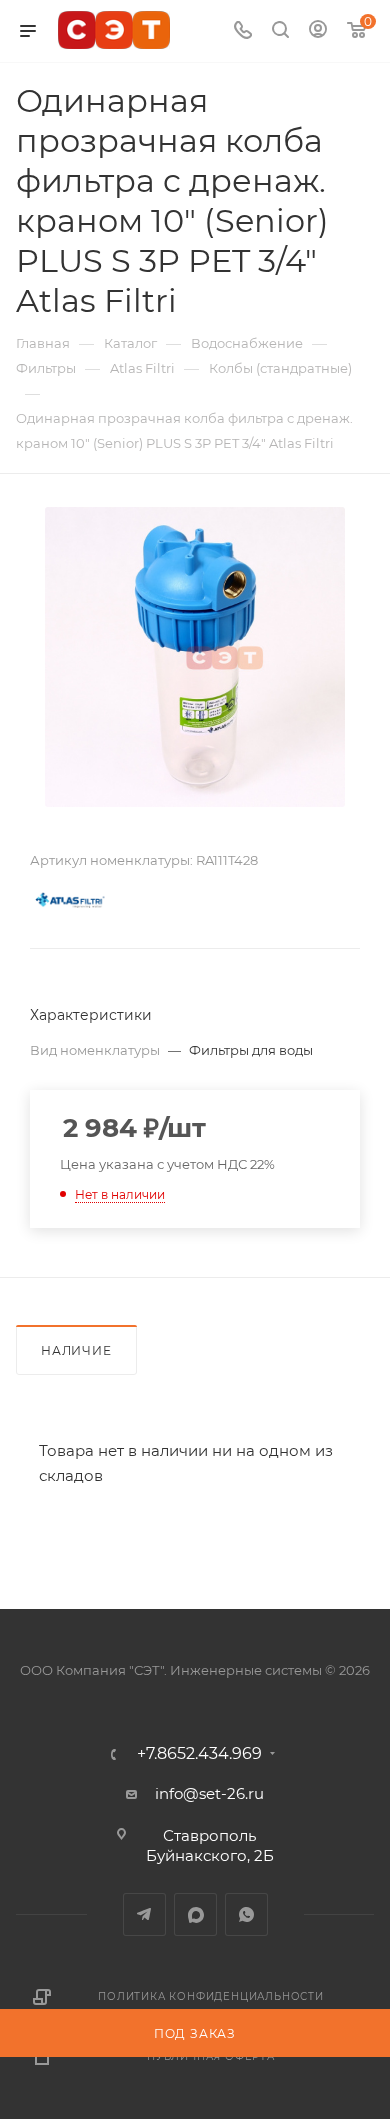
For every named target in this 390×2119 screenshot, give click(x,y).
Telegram (144, 1914)
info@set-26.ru (209, 1793)
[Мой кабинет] (318, 31)
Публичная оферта (211, 2056)
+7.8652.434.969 (199, 1754)
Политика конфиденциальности (211, 1996)
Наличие (76, 1350)
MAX (195, 1914)
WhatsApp (246, 1914)
